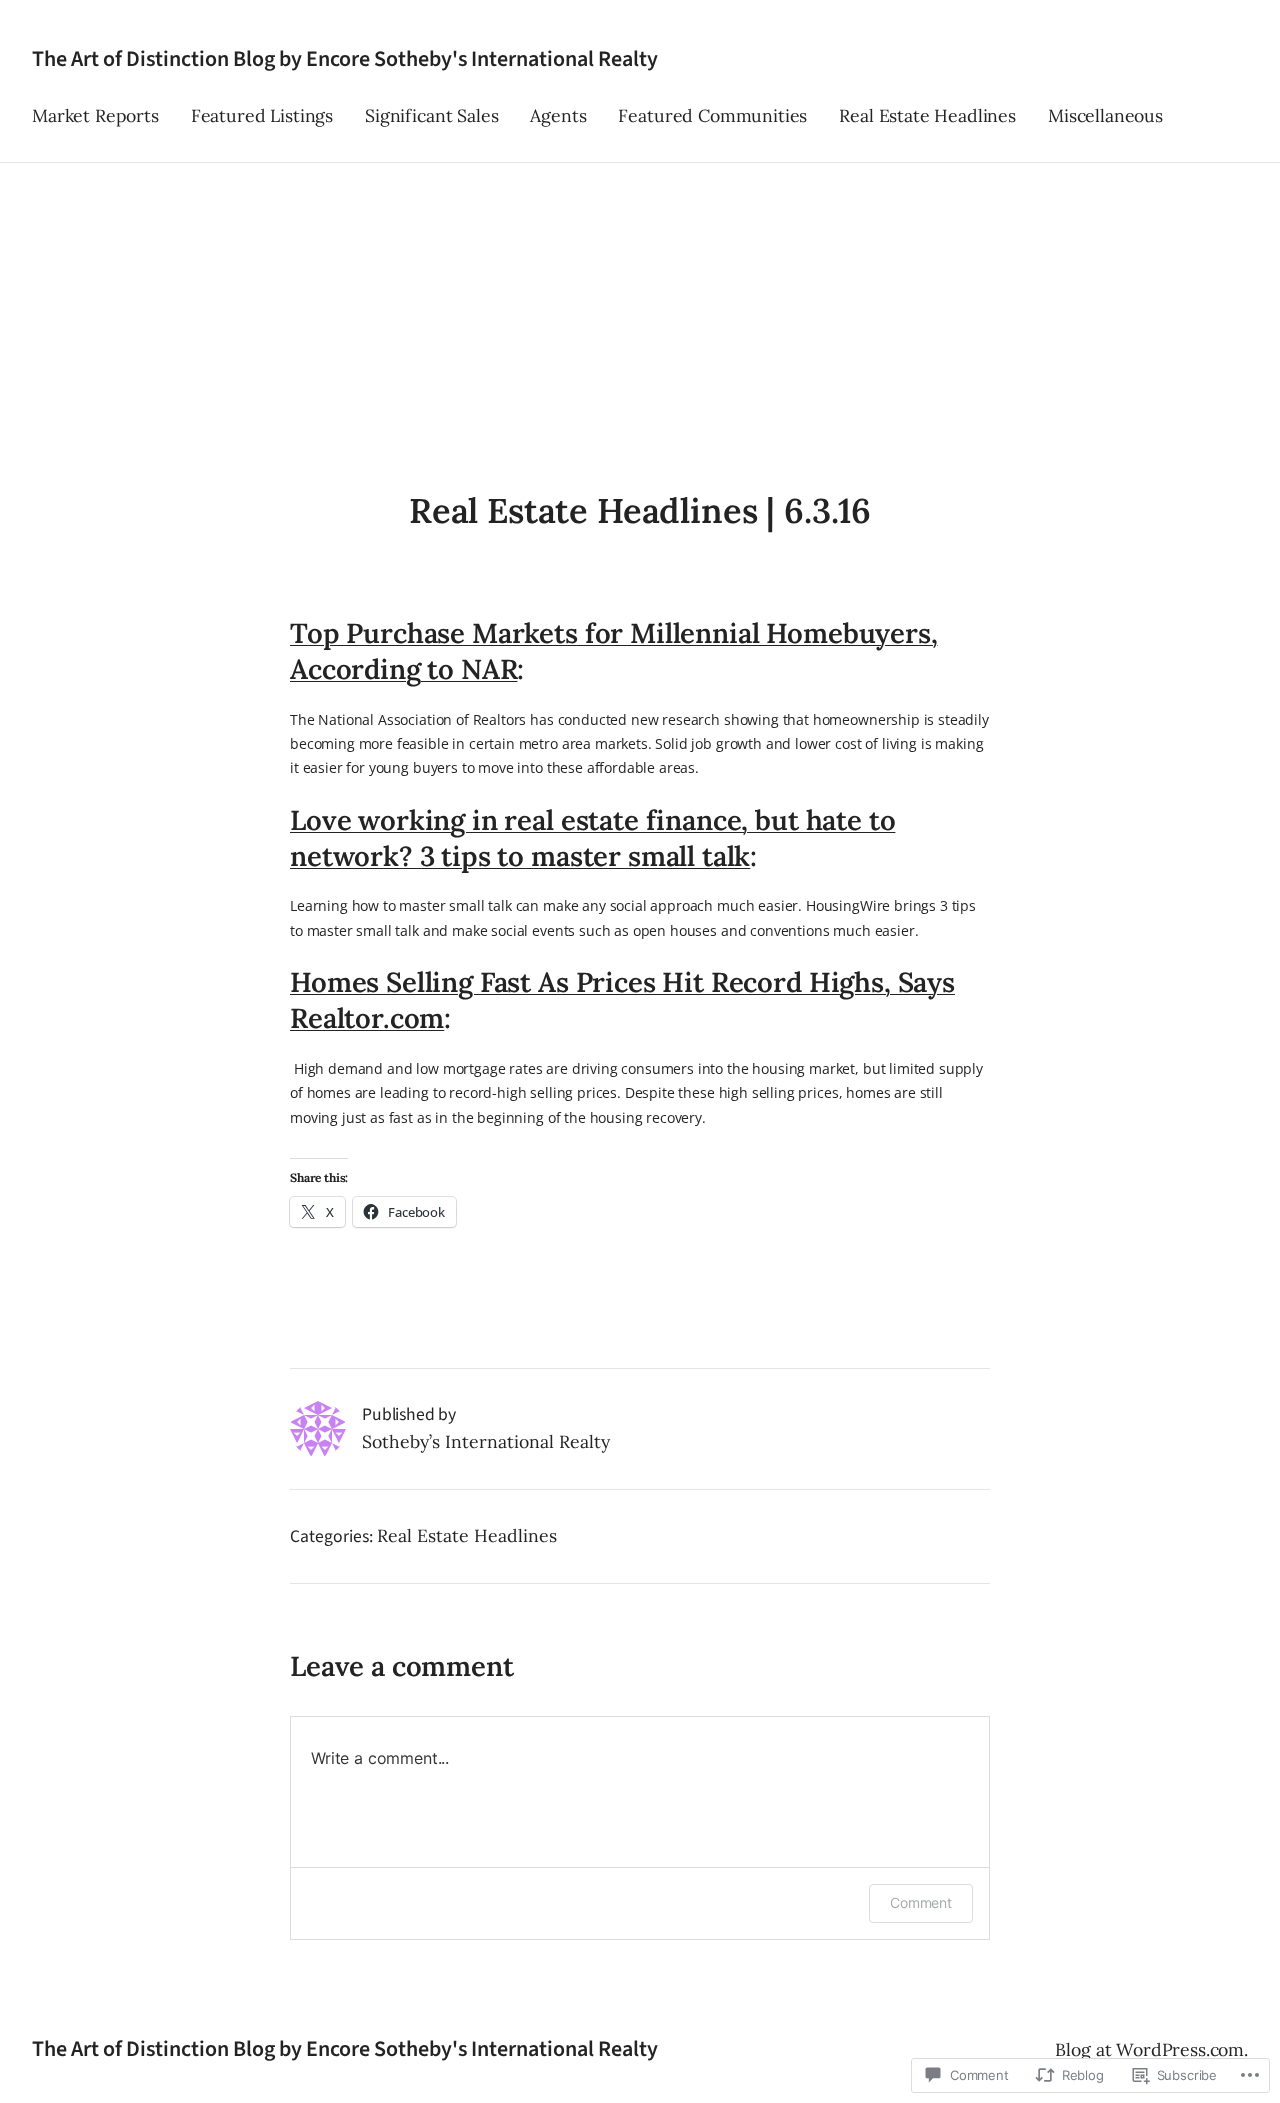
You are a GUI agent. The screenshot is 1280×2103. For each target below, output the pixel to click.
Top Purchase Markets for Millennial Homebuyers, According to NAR (614, 651)
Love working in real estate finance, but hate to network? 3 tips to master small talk (592, 838)
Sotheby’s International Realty (486, 1441)
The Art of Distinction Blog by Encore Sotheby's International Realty (345, 59)
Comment (921, 1902)
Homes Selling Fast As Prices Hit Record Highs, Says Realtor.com (622, 1000)
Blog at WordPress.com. (1151, 2049)
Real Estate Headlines (467, 1535)
